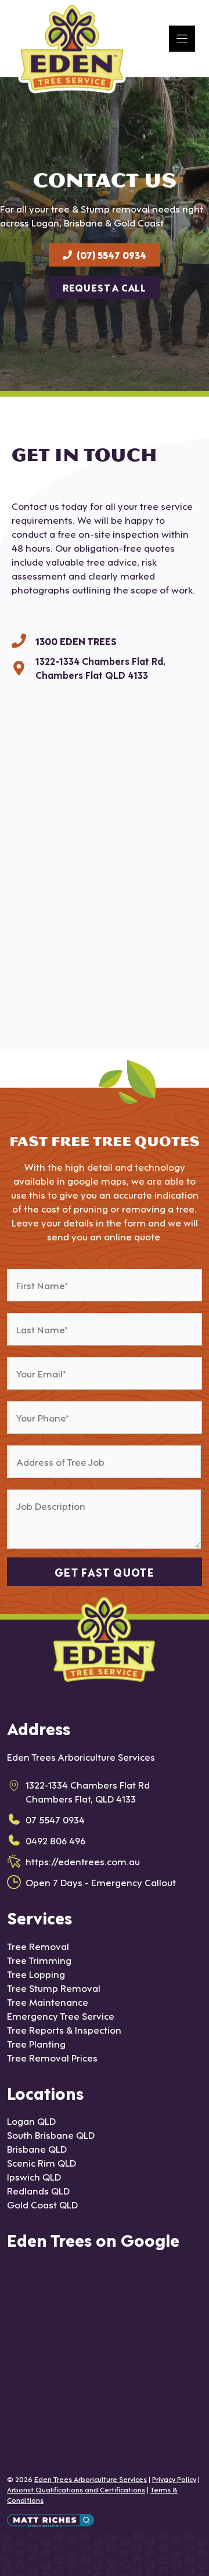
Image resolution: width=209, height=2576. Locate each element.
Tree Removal (38, 1946)
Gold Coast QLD (42, 2204)
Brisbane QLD (37, 2148)
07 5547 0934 (55, 1819)
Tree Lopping (36, 1974)
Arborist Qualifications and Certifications (76, 2489)
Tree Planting (36, 2043)
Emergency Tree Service (61, 2015)
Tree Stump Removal (54, 1987)
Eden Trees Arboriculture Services (91, 2478)
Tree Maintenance (48, 2001)
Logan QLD (31, 2120)
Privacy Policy (174, 2478)
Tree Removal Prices (52, 2057)
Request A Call (105, 287)
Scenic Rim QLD (42, 2162)
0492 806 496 (55, 1840)
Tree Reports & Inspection (64, 2029)
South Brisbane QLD (51, 2134)
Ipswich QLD (34, 2176)
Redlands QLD (38, 2190)
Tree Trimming (39, 1960)
